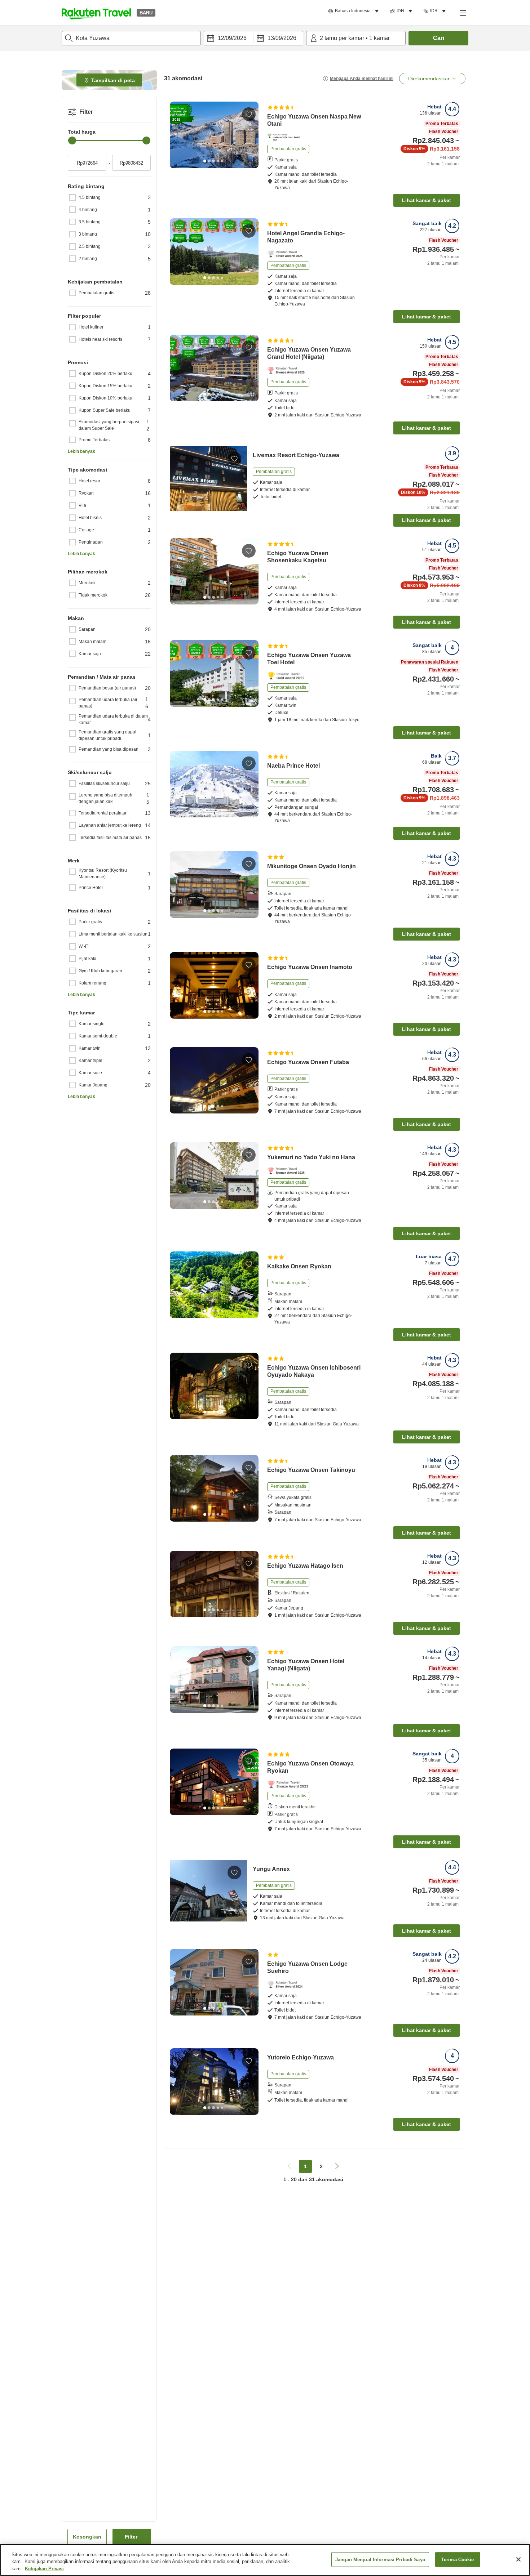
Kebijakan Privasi (44, 2569)
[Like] (249, 114)
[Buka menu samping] (463, 13)
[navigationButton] (290, 2166)
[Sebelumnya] (178, 135)
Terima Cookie (458, 2559)
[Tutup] (518, 2559)
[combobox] (131, 38)
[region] (265, 2560)
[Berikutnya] (251, 135)
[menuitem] (355, 11)
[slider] (72, 140)
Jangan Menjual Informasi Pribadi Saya (380, 2559)
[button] (96, 13)
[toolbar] (253, 38)
